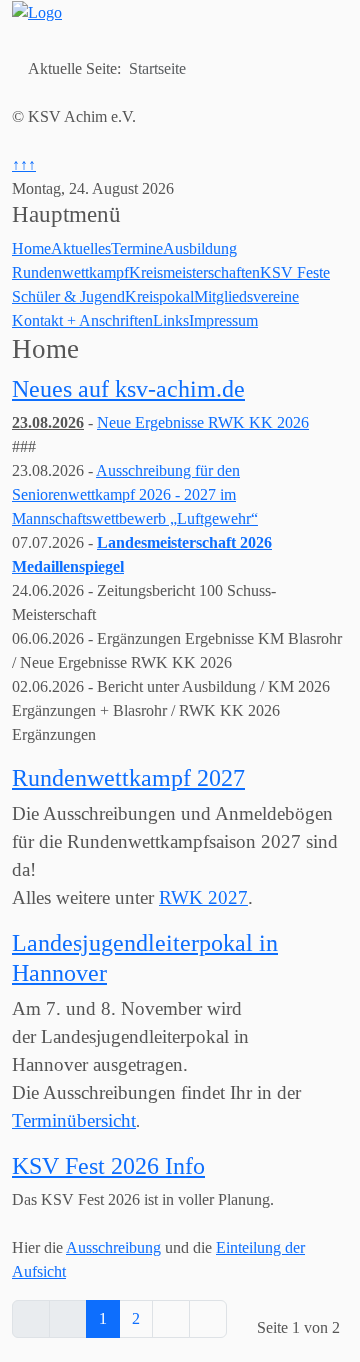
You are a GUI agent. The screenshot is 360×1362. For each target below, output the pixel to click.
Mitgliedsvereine (246, 296)
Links (171, 320)
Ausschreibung (113, 1247)
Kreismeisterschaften (194, 272)
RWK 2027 (203, 897)
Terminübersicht (74, 1120)
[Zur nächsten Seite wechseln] (171, 1319)
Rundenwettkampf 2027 (128, 777)
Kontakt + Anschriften (82, 320)
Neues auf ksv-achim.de (128, 388)
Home (31, 248)
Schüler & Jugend (68, 296)
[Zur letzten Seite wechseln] (208, 1319)
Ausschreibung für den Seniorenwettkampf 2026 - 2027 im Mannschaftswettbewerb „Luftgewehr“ (135, 494)
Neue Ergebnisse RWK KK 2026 (203, 422)
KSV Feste (295, 272)
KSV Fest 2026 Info (108, 1165)
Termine (137, 248)
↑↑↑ (24, 164)
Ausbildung (200, 248)
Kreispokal (159, 296)
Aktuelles (81, 248)
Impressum (223, 320)
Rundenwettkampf (70, 272)
